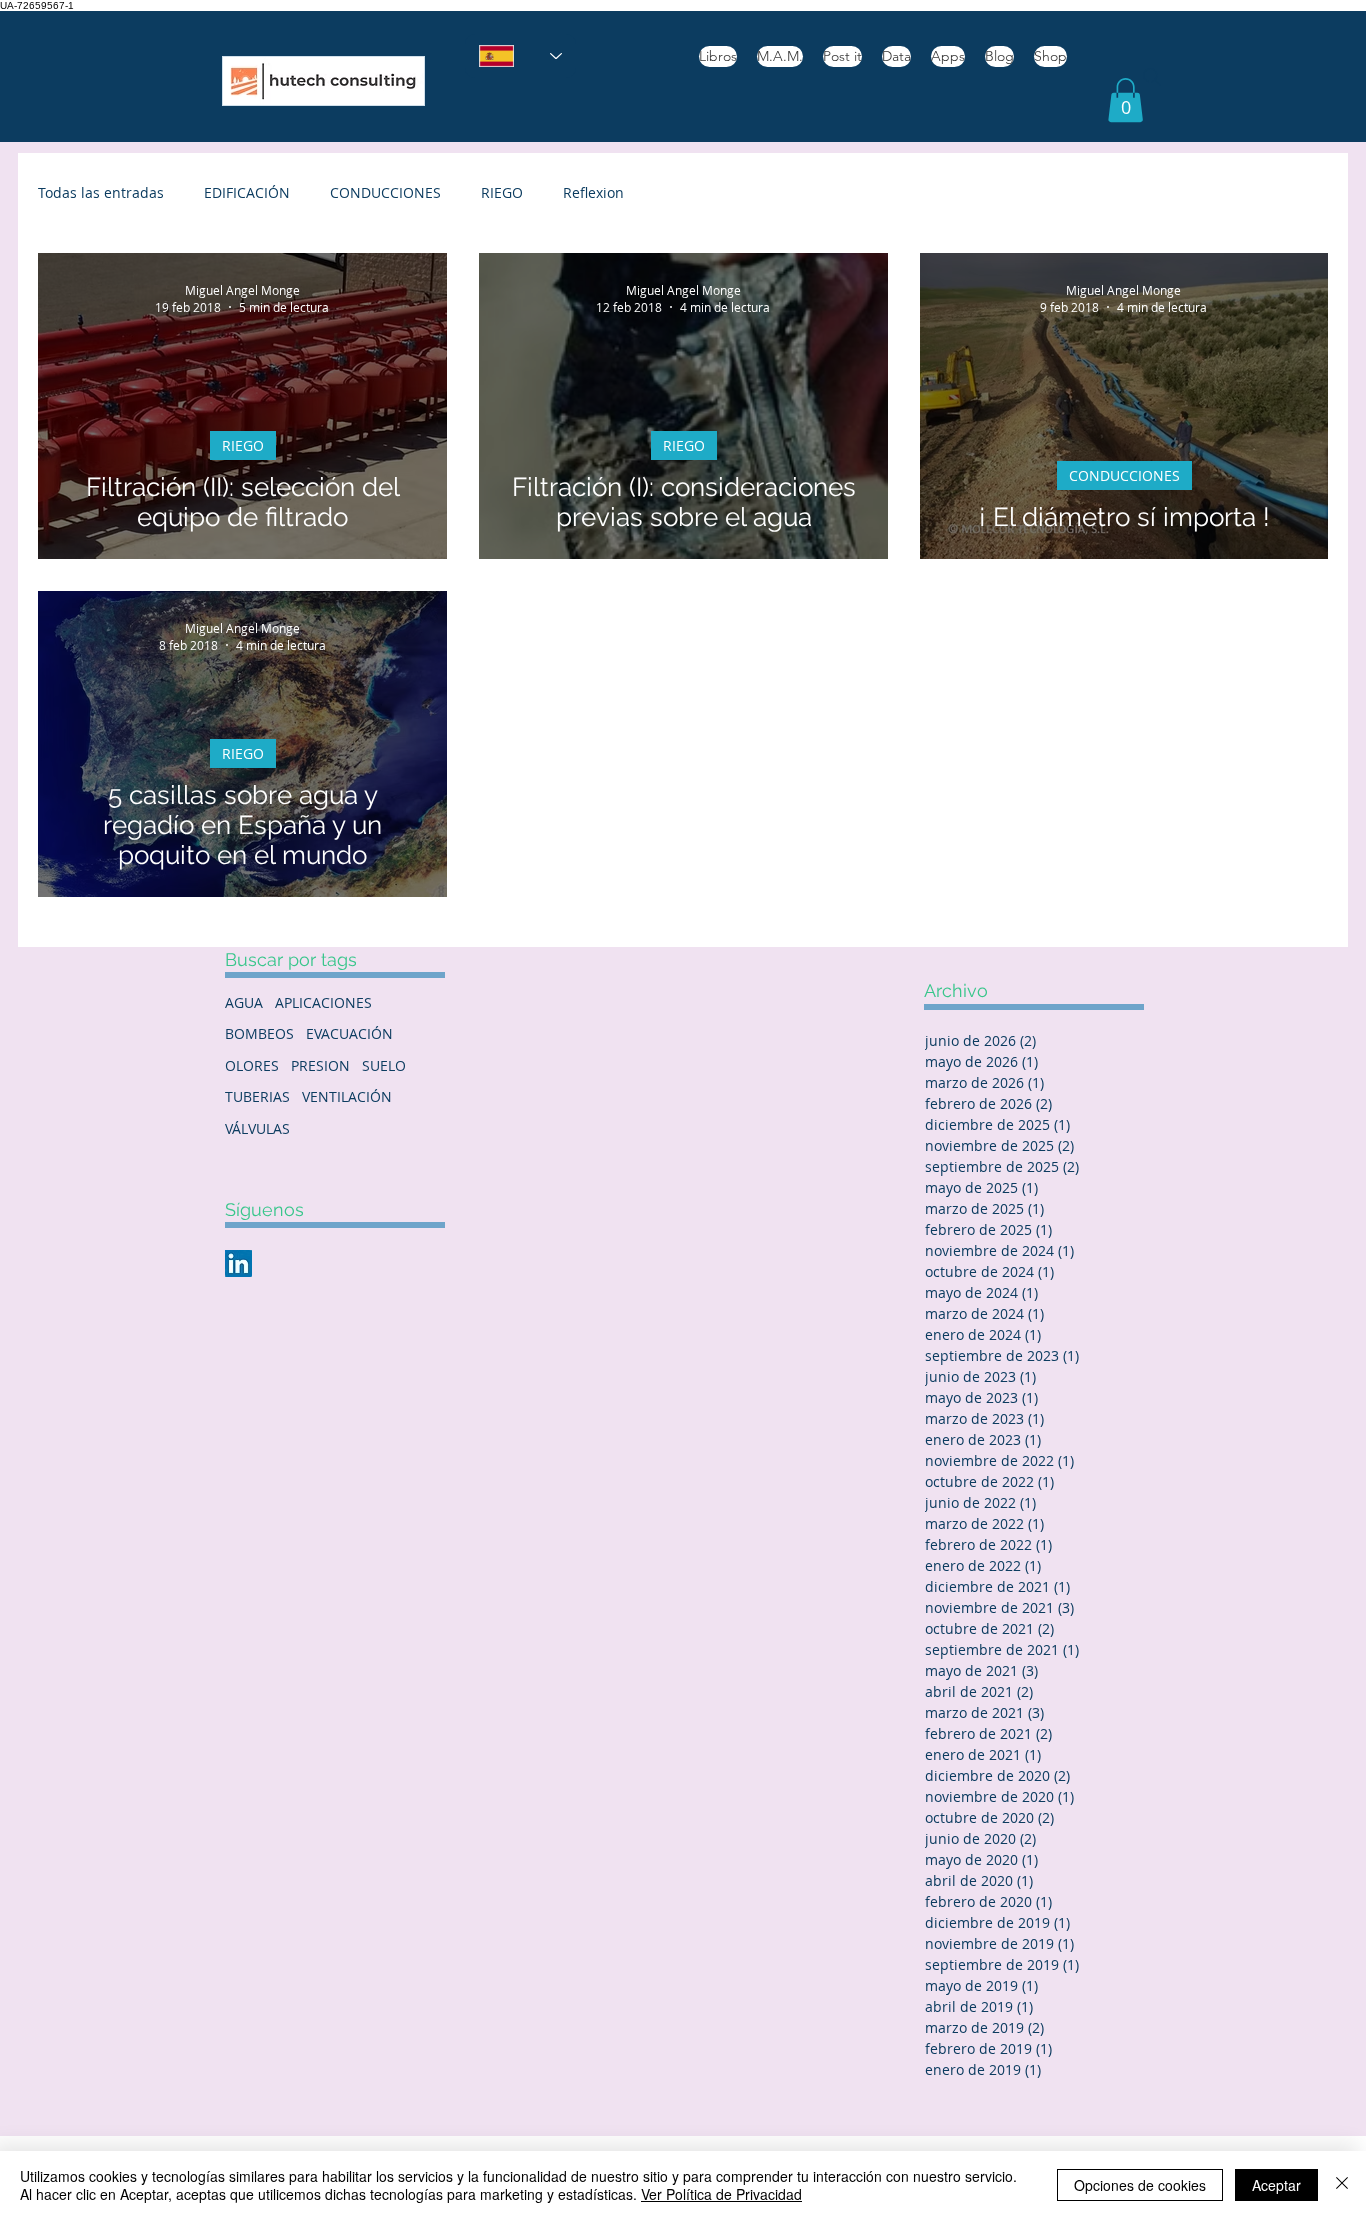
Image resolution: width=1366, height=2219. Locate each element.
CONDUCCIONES (385, 192)
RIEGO (502, 192)
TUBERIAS (257, 1096)
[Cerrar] (1342, 2185)
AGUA (244, 1002)
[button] (1125, 100)
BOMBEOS (259, 1033)
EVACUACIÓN (349, 1033)
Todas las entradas (101, 192)
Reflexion (593, 192)
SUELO (384, 1065)
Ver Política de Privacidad (721, 2194)
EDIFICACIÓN (247, 192)
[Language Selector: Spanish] (520, 56)
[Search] (1152, 77)
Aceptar (1276, 2185)
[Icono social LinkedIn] (238, 1263)
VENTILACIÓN (347, 1096)
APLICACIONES (323, 1002)
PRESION (320, 1065)
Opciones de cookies (1140, 2185)
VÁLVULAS (257, 1128)
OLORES (252, 1065)
